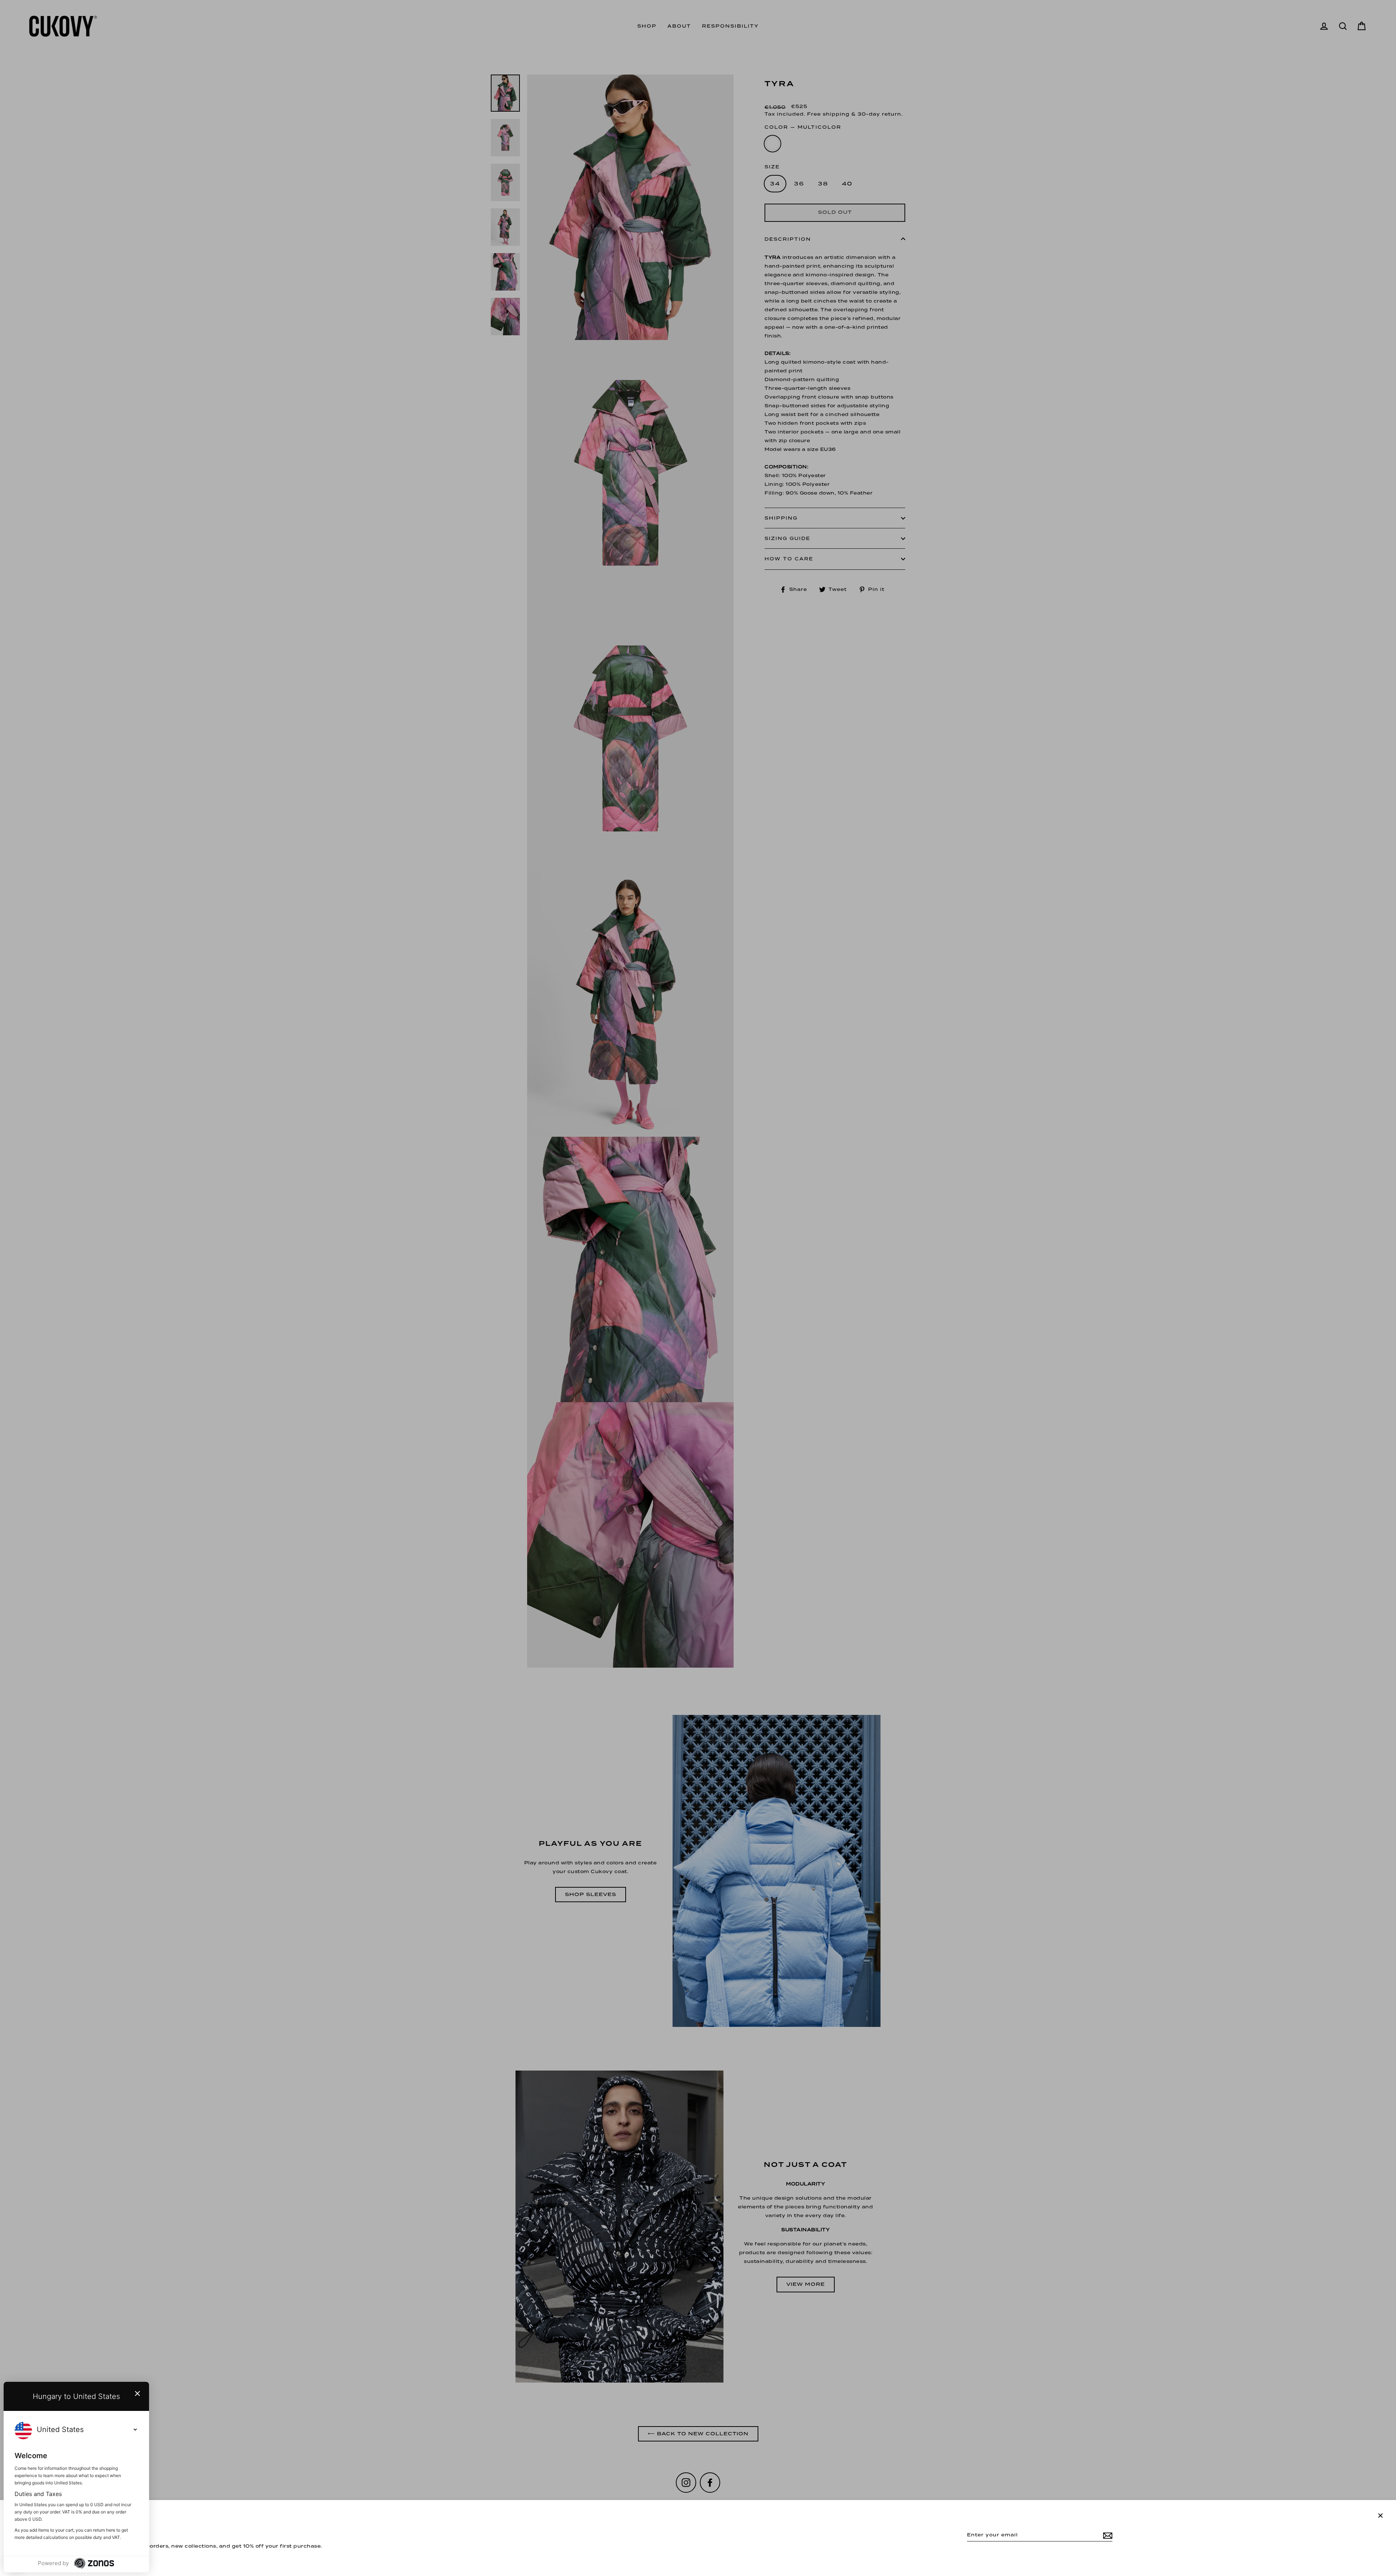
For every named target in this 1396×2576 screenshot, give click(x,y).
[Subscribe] (1107, 2535)
